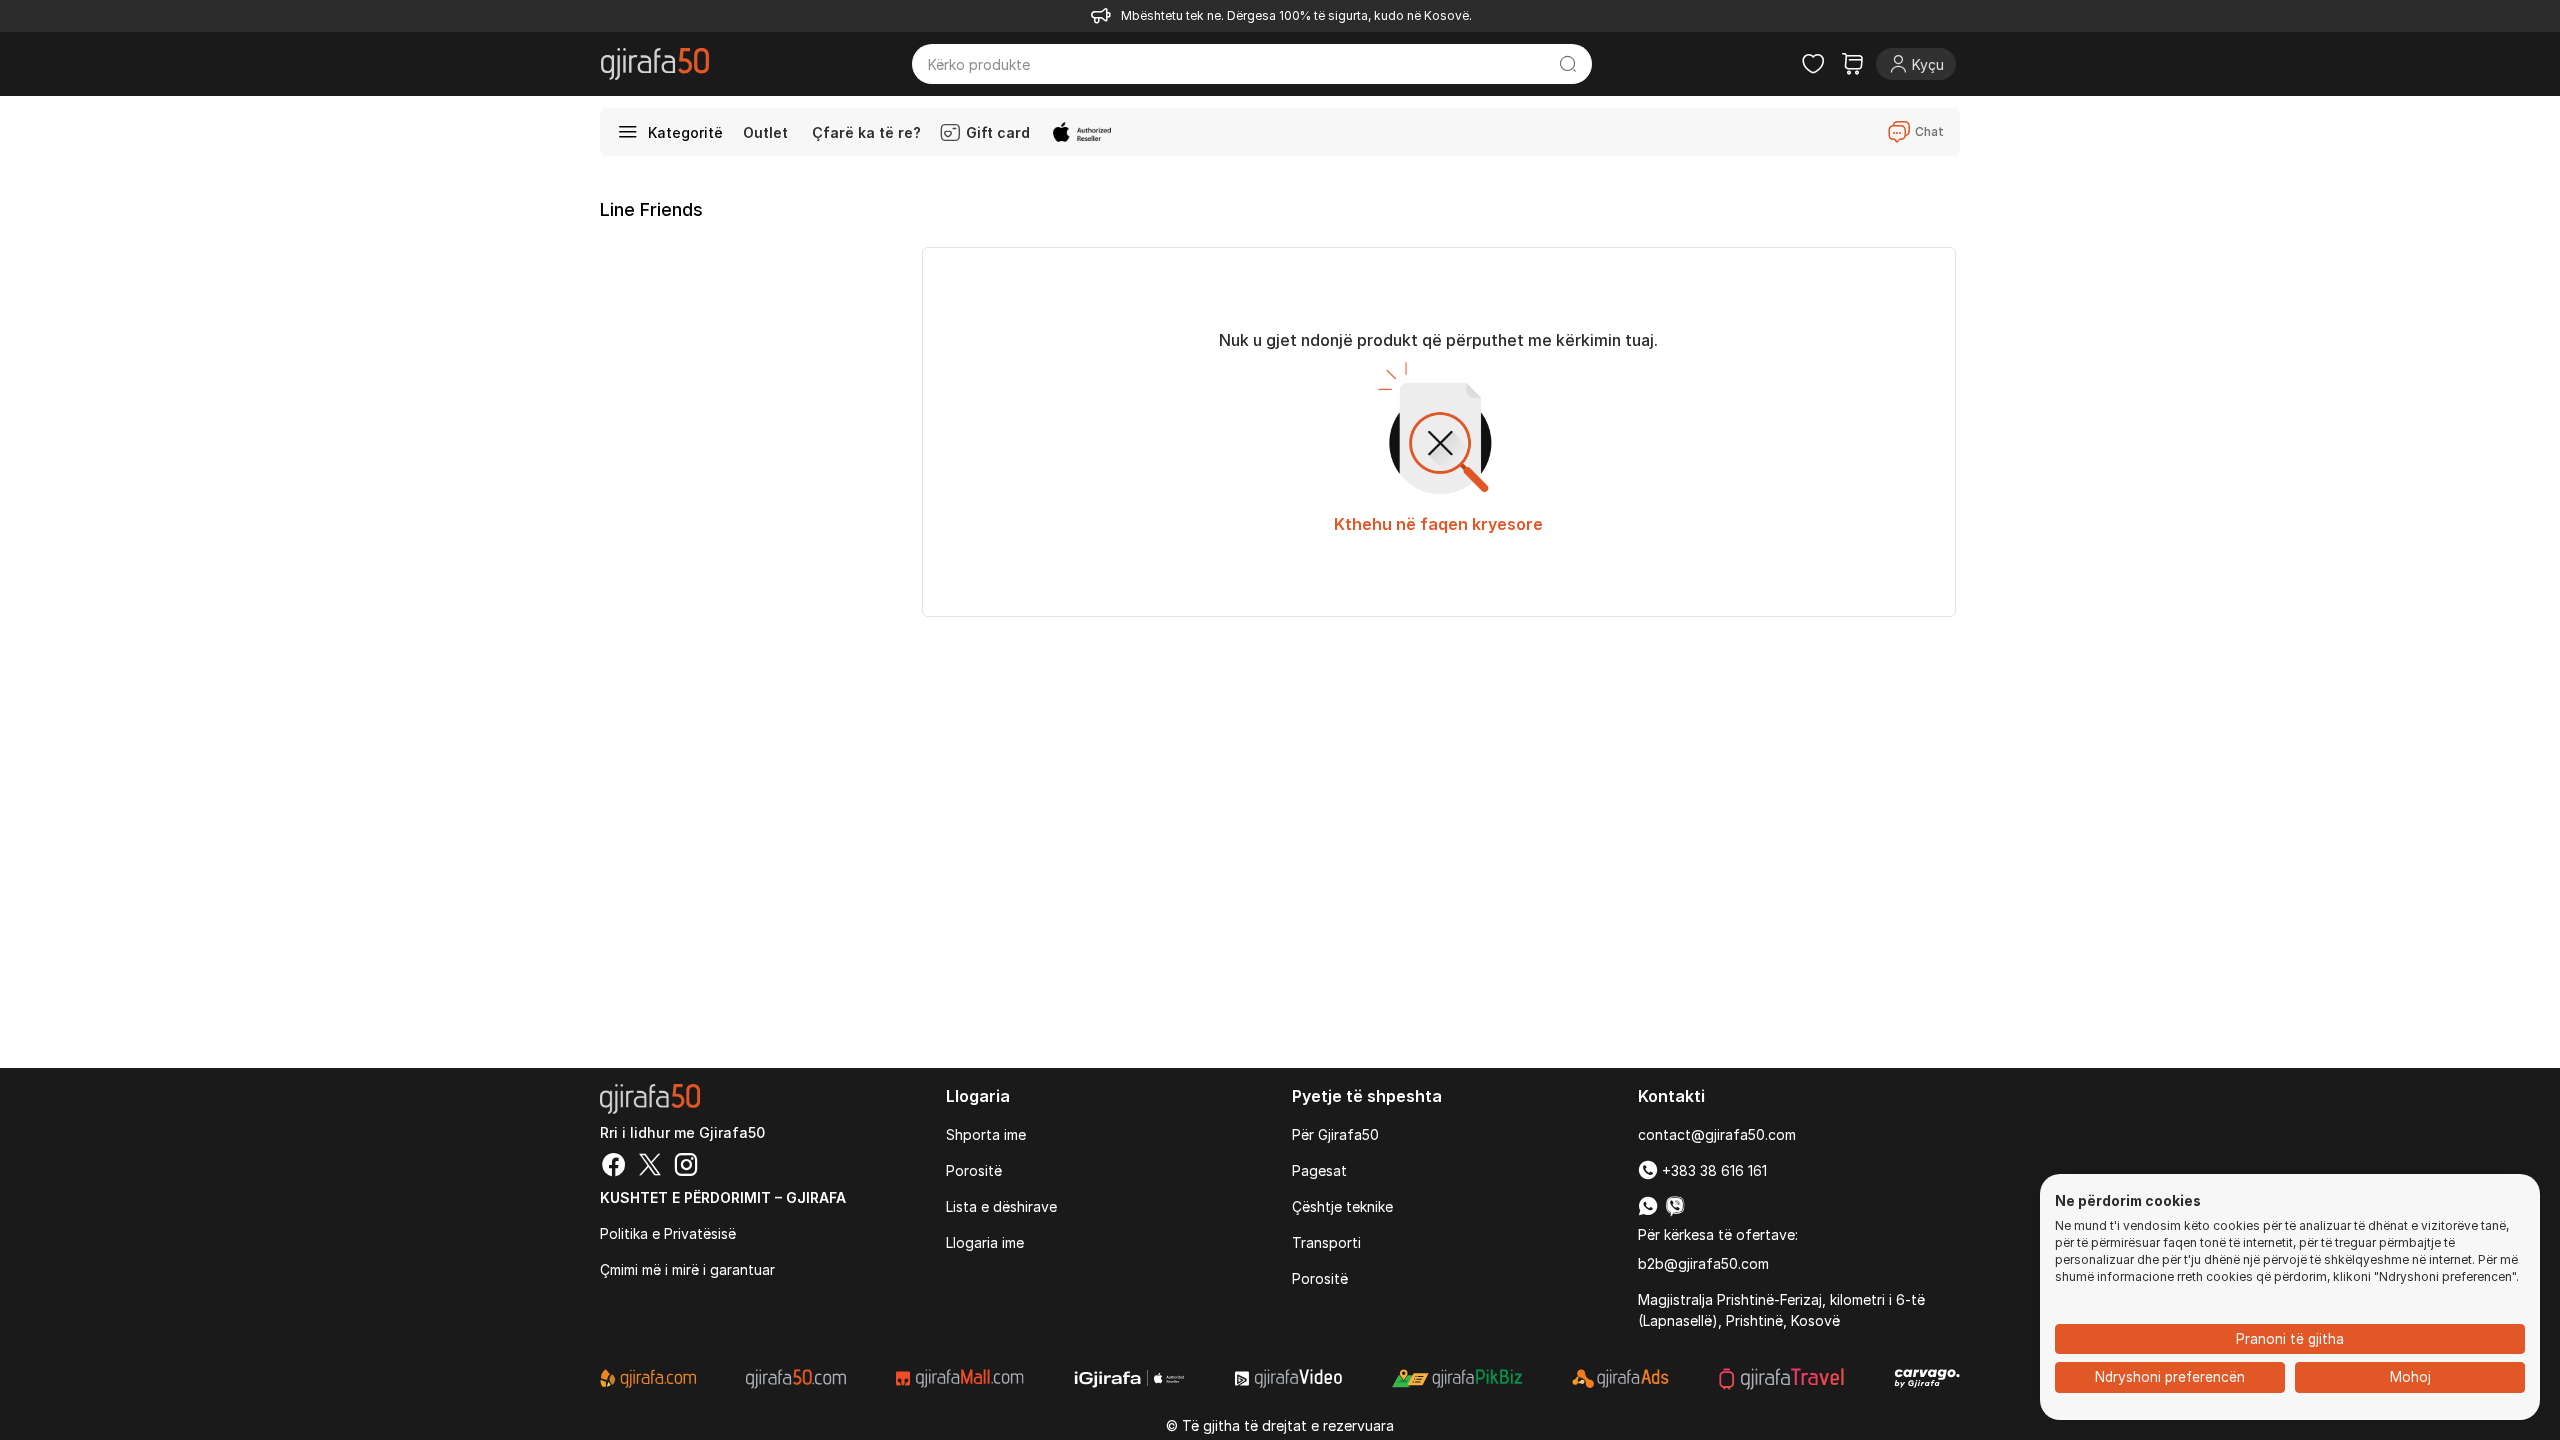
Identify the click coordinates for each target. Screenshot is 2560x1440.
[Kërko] (1568, 64)
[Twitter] (650, 1167)
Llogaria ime (985, 1242)
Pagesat (1319, 1170)
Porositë (974, 1170)
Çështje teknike (1342, 1206)
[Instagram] (686, 1167)
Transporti (1326, 1242)
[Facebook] (614, 1167)
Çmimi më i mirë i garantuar (687, 1269)
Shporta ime (986, 1134)
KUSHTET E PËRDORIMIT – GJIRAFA (723, 1197)
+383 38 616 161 (1712, 1170)
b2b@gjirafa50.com (1703, 1263)
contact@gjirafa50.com (1717, 1134)
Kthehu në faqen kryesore (1438, 524)
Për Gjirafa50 (1335, 1134)
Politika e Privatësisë (668, 1233)
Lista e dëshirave (1001, 1206)
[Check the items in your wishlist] (1813, 64)
